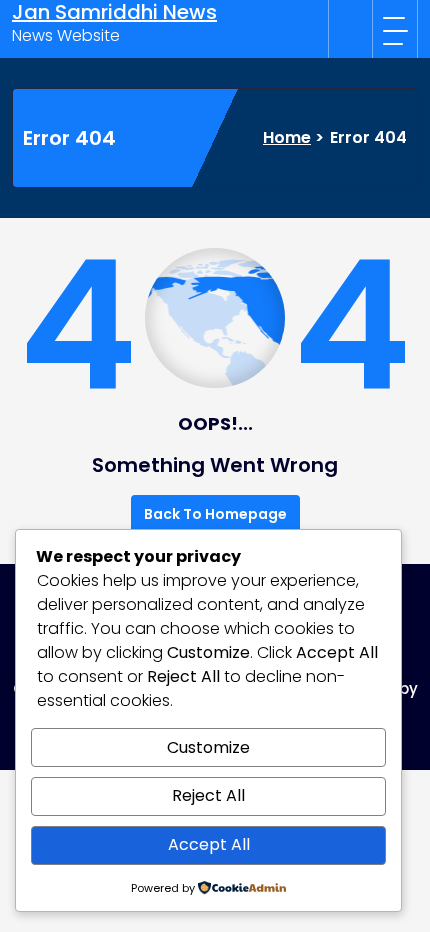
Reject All (208, 795)
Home (287, 137)
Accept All (209, 844)
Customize (208, 747)
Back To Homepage (215, 514)
